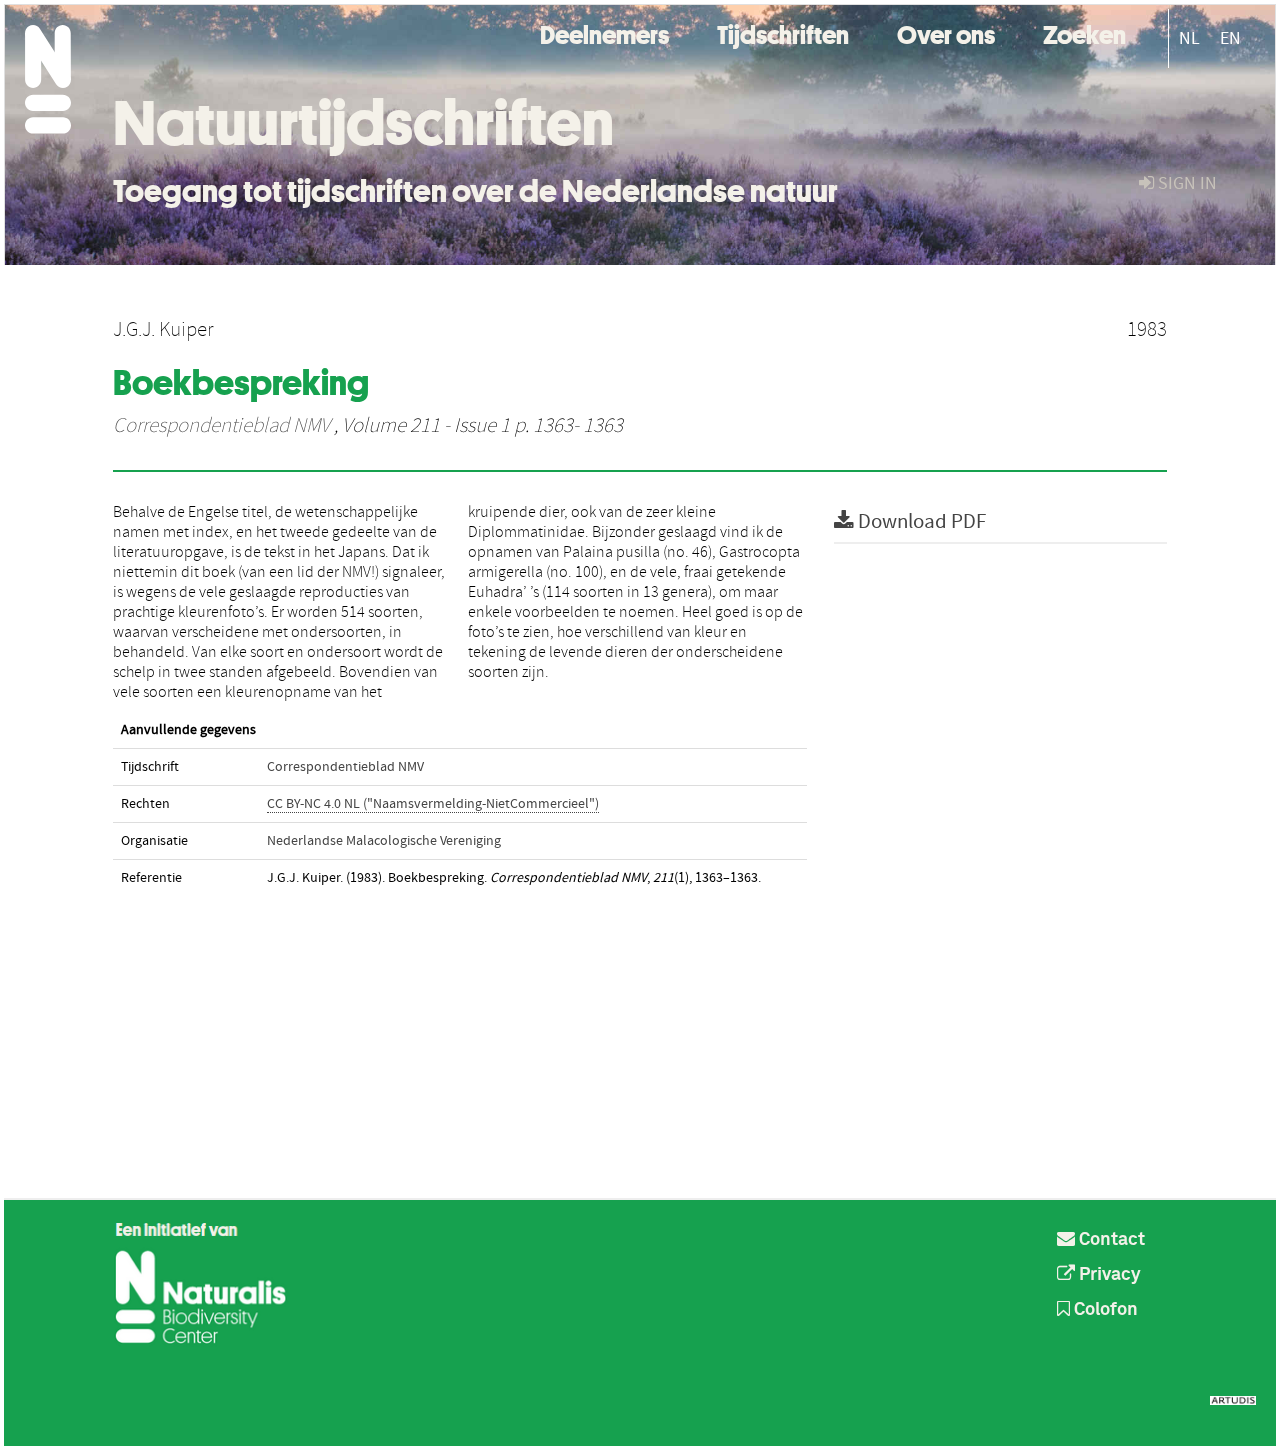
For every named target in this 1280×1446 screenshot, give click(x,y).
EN (1230, 38)
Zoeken (1084, 32)
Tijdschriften (783, 32)
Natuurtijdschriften (363, 123)
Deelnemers (604, 32)
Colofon (1104, 1310)
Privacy (1108, 1275)
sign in (1185, 183)
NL (1189, 38)
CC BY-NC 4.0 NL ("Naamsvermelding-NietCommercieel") (433, 804)
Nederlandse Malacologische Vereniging (384, 841)
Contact (1110, 1240)
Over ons (946, 32)
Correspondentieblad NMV (221, 426)
